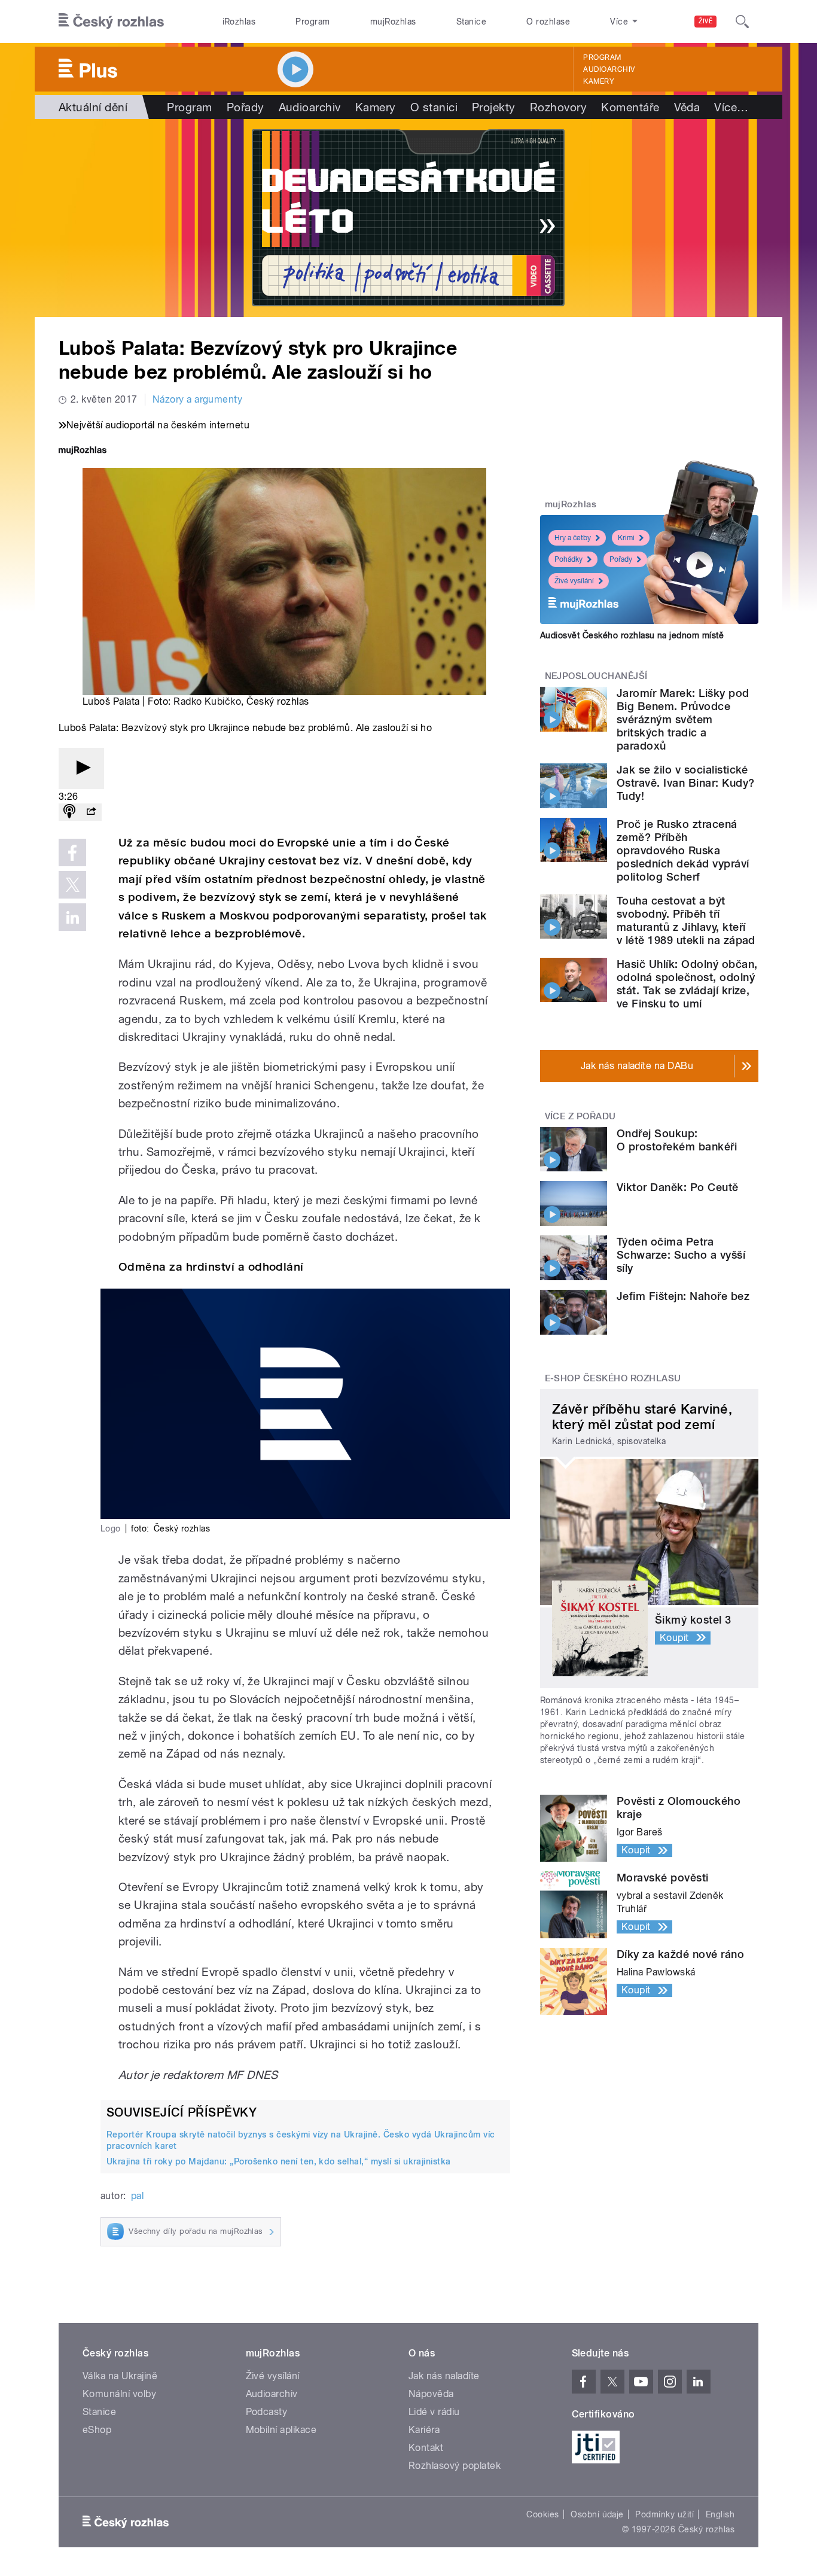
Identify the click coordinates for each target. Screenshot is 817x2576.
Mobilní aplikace (281, 2430)
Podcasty (267, 2412)
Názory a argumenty (198, 399)
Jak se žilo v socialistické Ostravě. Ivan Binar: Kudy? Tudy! (685, 783)
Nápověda (431, 2394)
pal (137, 2196)
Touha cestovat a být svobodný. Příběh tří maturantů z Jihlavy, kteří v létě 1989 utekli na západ (686, 920)
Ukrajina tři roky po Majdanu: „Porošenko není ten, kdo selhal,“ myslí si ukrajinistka (279, 2161)
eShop (97, 2430)
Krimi (626, 538)
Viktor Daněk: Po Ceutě (678, 1187)
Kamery (599, 81)
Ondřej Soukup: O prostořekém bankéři (677, 1140)
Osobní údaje (597, 2514)
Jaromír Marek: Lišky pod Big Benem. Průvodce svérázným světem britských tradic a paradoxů (683, 719)
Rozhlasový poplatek (455, 2466)
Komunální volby (119, 2394)
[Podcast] (69, 812)
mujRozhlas (393, 22)
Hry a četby (573, 538)
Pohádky (568, 559)
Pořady (246, 107)
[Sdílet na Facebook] (72, 852)
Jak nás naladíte (444, 2376)
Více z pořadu (580, 1116)
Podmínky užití (664, 2514)
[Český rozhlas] (111, 22)
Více (731, 107)
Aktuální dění (93, 107)
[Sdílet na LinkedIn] (72, 917)
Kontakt (426, 2448)
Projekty (494, 107)
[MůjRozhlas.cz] (83, 451)
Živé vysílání (574, 581)
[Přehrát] (81, 768)
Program (313, 22)
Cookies (542, 2514)
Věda (687, 107)
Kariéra (424, 2430)
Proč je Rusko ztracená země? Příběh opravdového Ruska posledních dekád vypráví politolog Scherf (683, 850)
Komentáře (630, 107)
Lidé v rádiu (434, 2412)
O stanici (434, 107)
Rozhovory (558, 107)
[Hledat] (742, 22)
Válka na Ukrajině (120, 2376)
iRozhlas (239, 22)
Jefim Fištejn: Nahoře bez (683, 1296)
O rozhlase (548, 22)
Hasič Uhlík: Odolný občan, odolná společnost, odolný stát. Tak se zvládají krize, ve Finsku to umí (687, 984)
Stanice (471, 22)
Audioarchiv (609, 69)
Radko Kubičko (207, 701)
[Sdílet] (91, 812)
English (720, 2514)
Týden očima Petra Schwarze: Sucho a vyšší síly (681, 1255)
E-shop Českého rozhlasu (613, 1378)
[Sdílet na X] (72, 885)
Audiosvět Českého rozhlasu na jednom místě (632, 635)
